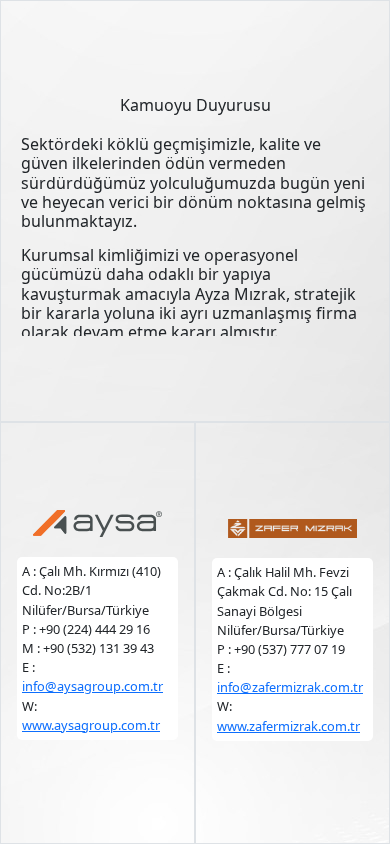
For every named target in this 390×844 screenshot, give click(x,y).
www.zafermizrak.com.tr (288, 726)
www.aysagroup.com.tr (91, 725)
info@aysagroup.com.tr (92, 686)
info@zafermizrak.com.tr (290, 687)
